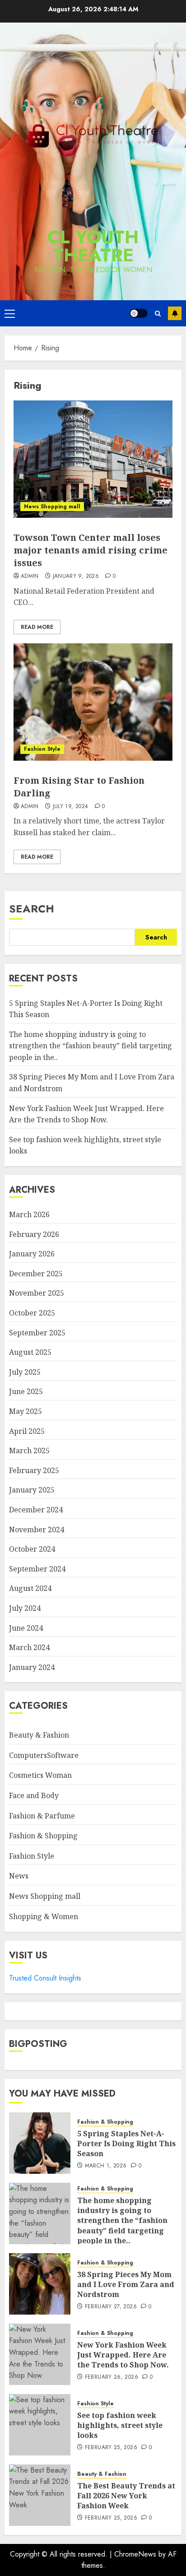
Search (32, 909)
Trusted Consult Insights (45, 1978)
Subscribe (175, 313)
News (19, 1876)
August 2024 (30, 1588)
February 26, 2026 (112, 2377)
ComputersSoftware (44, 1755)
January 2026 (32, 1254)
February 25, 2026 (111, 2448)
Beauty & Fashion (39, 1735)
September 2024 (37, 1569)
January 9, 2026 (76, 577)
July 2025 (25, 1372)
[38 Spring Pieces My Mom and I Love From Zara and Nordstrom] (40, 2284)
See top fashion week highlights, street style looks (120, 2425)
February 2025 (34, 1470)
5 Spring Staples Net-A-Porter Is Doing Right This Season (126, 2144)
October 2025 (32, 1313)
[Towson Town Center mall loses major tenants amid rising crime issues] (93, 459)
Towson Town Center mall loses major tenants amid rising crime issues (91, 550)
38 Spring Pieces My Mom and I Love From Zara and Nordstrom (126, 2285)
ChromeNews (135, 2554)
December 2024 (36, 1510)
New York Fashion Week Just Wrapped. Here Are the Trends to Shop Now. (123, 2355)
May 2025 (26, 1411)
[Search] (158, 314)
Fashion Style (42, 749)
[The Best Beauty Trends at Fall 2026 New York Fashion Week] (40, 2495)
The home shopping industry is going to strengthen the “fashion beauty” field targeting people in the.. (91, 1046)
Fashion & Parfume (42, 1816)
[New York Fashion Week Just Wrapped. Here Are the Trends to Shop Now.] (40, 2354)
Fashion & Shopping (43, 1836)
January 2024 (32, 1667)
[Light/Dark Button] (139, 313)
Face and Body (34, 1795)
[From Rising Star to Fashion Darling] (93, 702)
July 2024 (25, 1608)
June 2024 (26, 1628)
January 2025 (32, 1490)
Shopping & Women (44, 1916)
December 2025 (36, 1274)
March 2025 (29, 1451)
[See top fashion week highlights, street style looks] (40, 2425)
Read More (37, 627)
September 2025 (37, 1333)
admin (30, 577)
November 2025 (37, 1293)
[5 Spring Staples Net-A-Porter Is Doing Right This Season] (40, 2143)
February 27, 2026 (111, 2307)
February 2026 (34, 1234)
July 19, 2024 (71, 807)
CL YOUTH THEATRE (93, 246)
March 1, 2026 (106, 2166)
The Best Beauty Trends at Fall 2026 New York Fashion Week (126, 2496)
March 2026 (29, 1214)
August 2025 (30, 1352)
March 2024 (29, 1647)
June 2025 (26, 1391)
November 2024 (37, 1530)
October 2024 (32, 1549)
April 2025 (27, 1431)
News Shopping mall (52, 507)
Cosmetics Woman (40, 1775)
